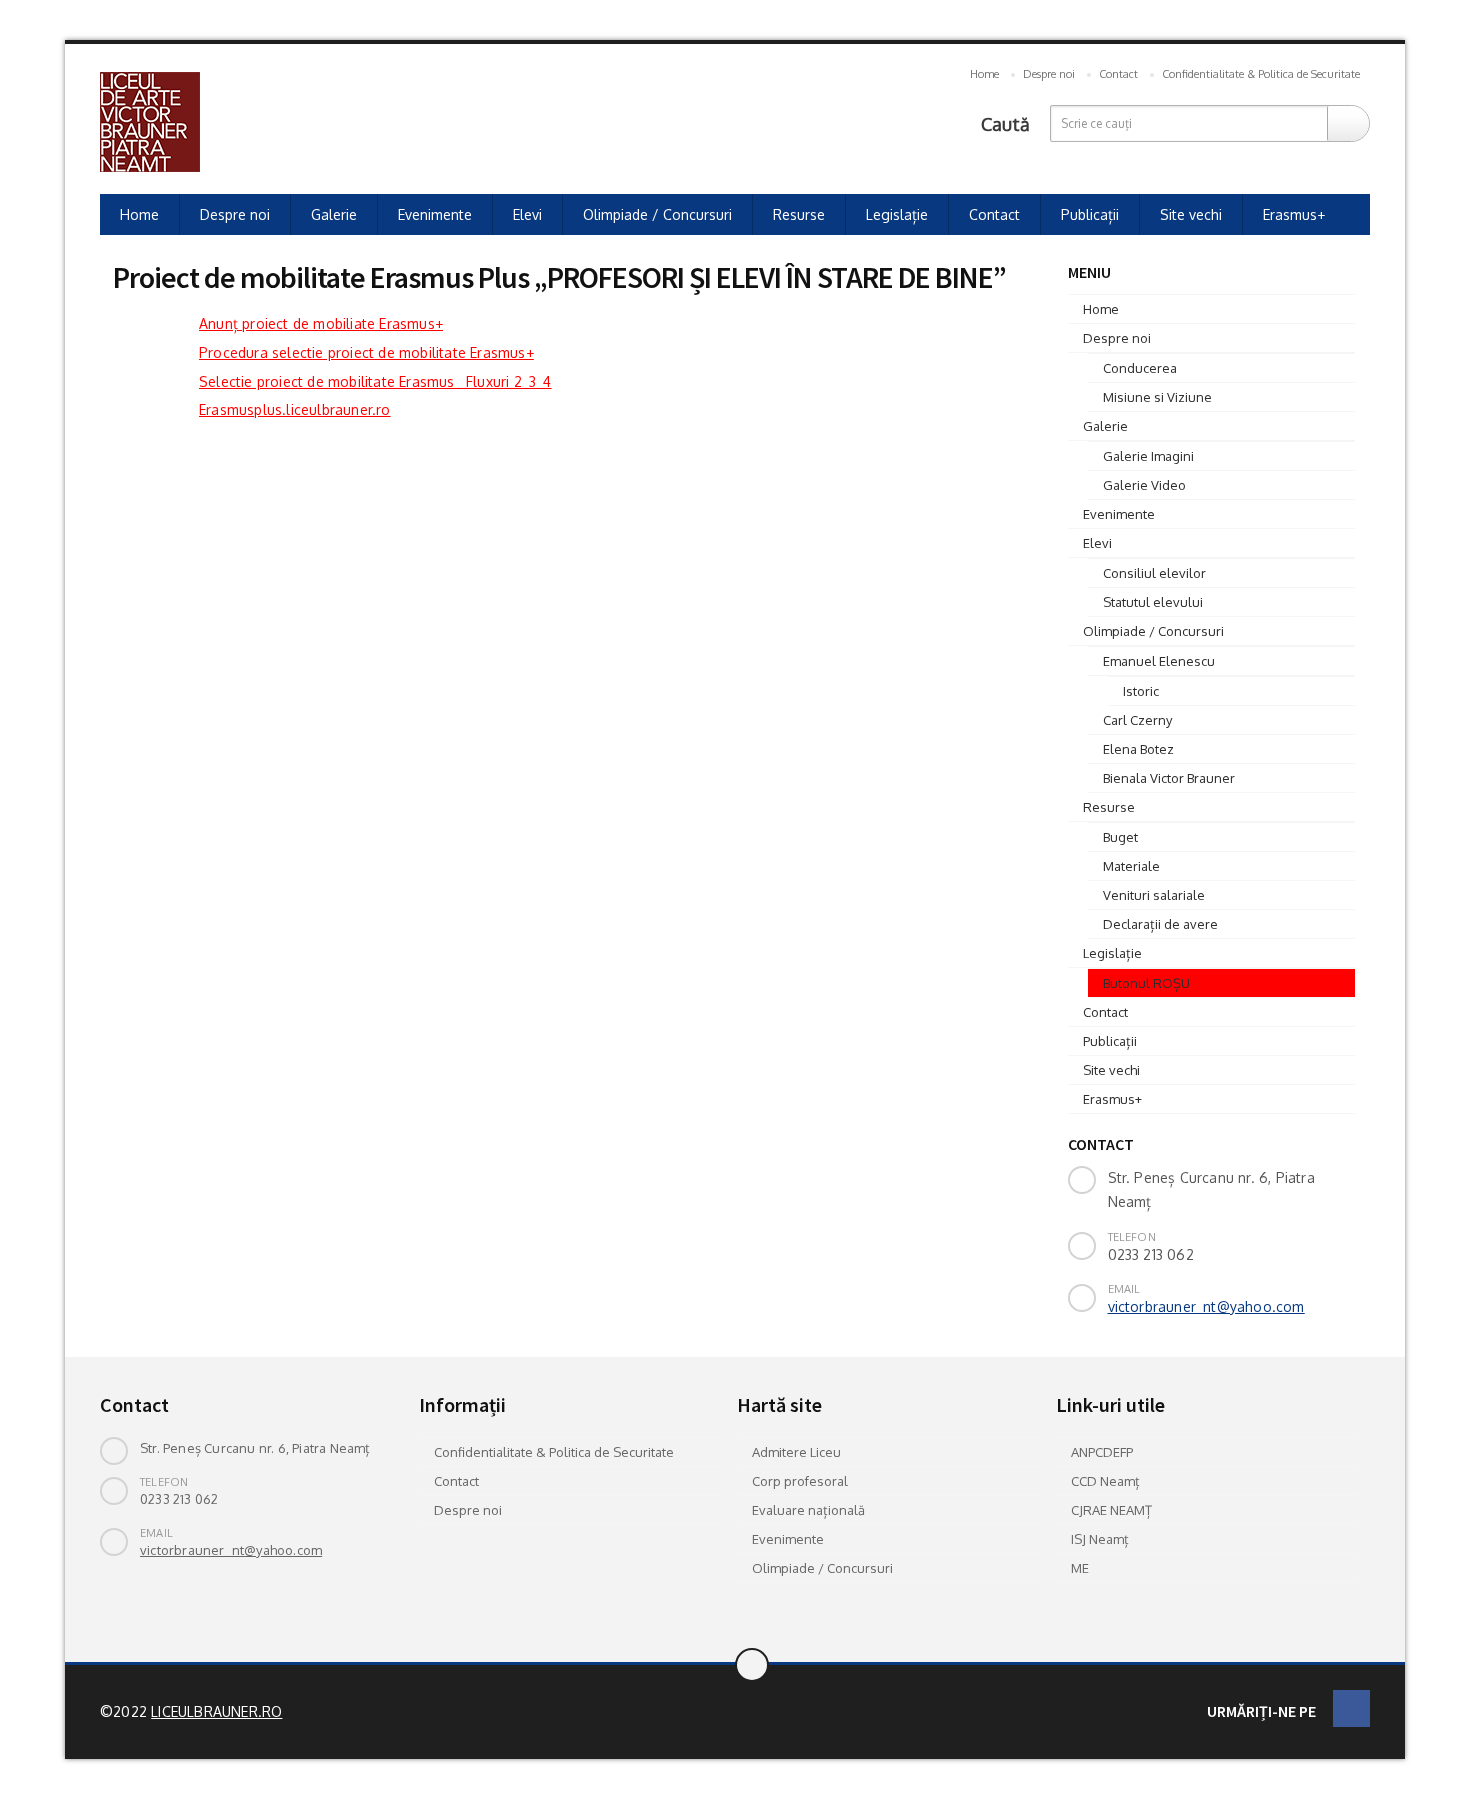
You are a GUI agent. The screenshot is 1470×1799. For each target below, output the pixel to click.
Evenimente (435, 214)
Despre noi (1049, 74)
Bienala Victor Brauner (1169, 778)
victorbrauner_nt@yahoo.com (1206, 1306)
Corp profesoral (800, 1481)
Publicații (1090, 214)
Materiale (1131, 866)
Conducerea (1140, 368)
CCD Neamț (1105, 1481)
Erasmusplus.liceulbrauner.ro (295, 409)
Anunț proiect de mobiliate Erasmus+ (321, 323)
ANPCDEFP (1102, 1452)
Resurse (799, 214)
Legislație (897, 214)
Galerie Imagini (1148, 456)
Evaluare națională (808, 1510)
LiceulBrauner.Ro (216, 1711)
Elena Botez (1138, 749)
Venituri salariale (1154, 895)
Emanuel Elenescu (1159, 661)
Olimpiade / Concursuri (657, 214)
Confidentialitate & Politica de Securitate (1261, 74)
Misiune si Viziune (1157, 397)
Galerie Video (1144, 485)
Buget (1120, 837)
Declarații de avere (1160, 924)
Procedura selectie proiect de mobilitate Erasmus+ (366, 352)
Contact (1118, 74)
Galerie (334, 214)
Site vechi (1191, 214)
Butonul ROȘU (1146, 983)
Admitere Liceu (796, 1452)
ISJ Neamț (1100, 1539)
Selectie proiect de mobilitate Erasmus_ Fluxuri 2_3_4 (375, 381)
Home (984, 74)
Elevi (527, 214)
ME (1080, 1568)
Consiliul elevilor (1154, 573)
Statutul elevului (1153, 602)
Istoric (1141, 691)
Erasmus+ (1294, 214)
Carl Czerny (1137, 720)
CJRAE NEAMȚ (1111, 1510)
